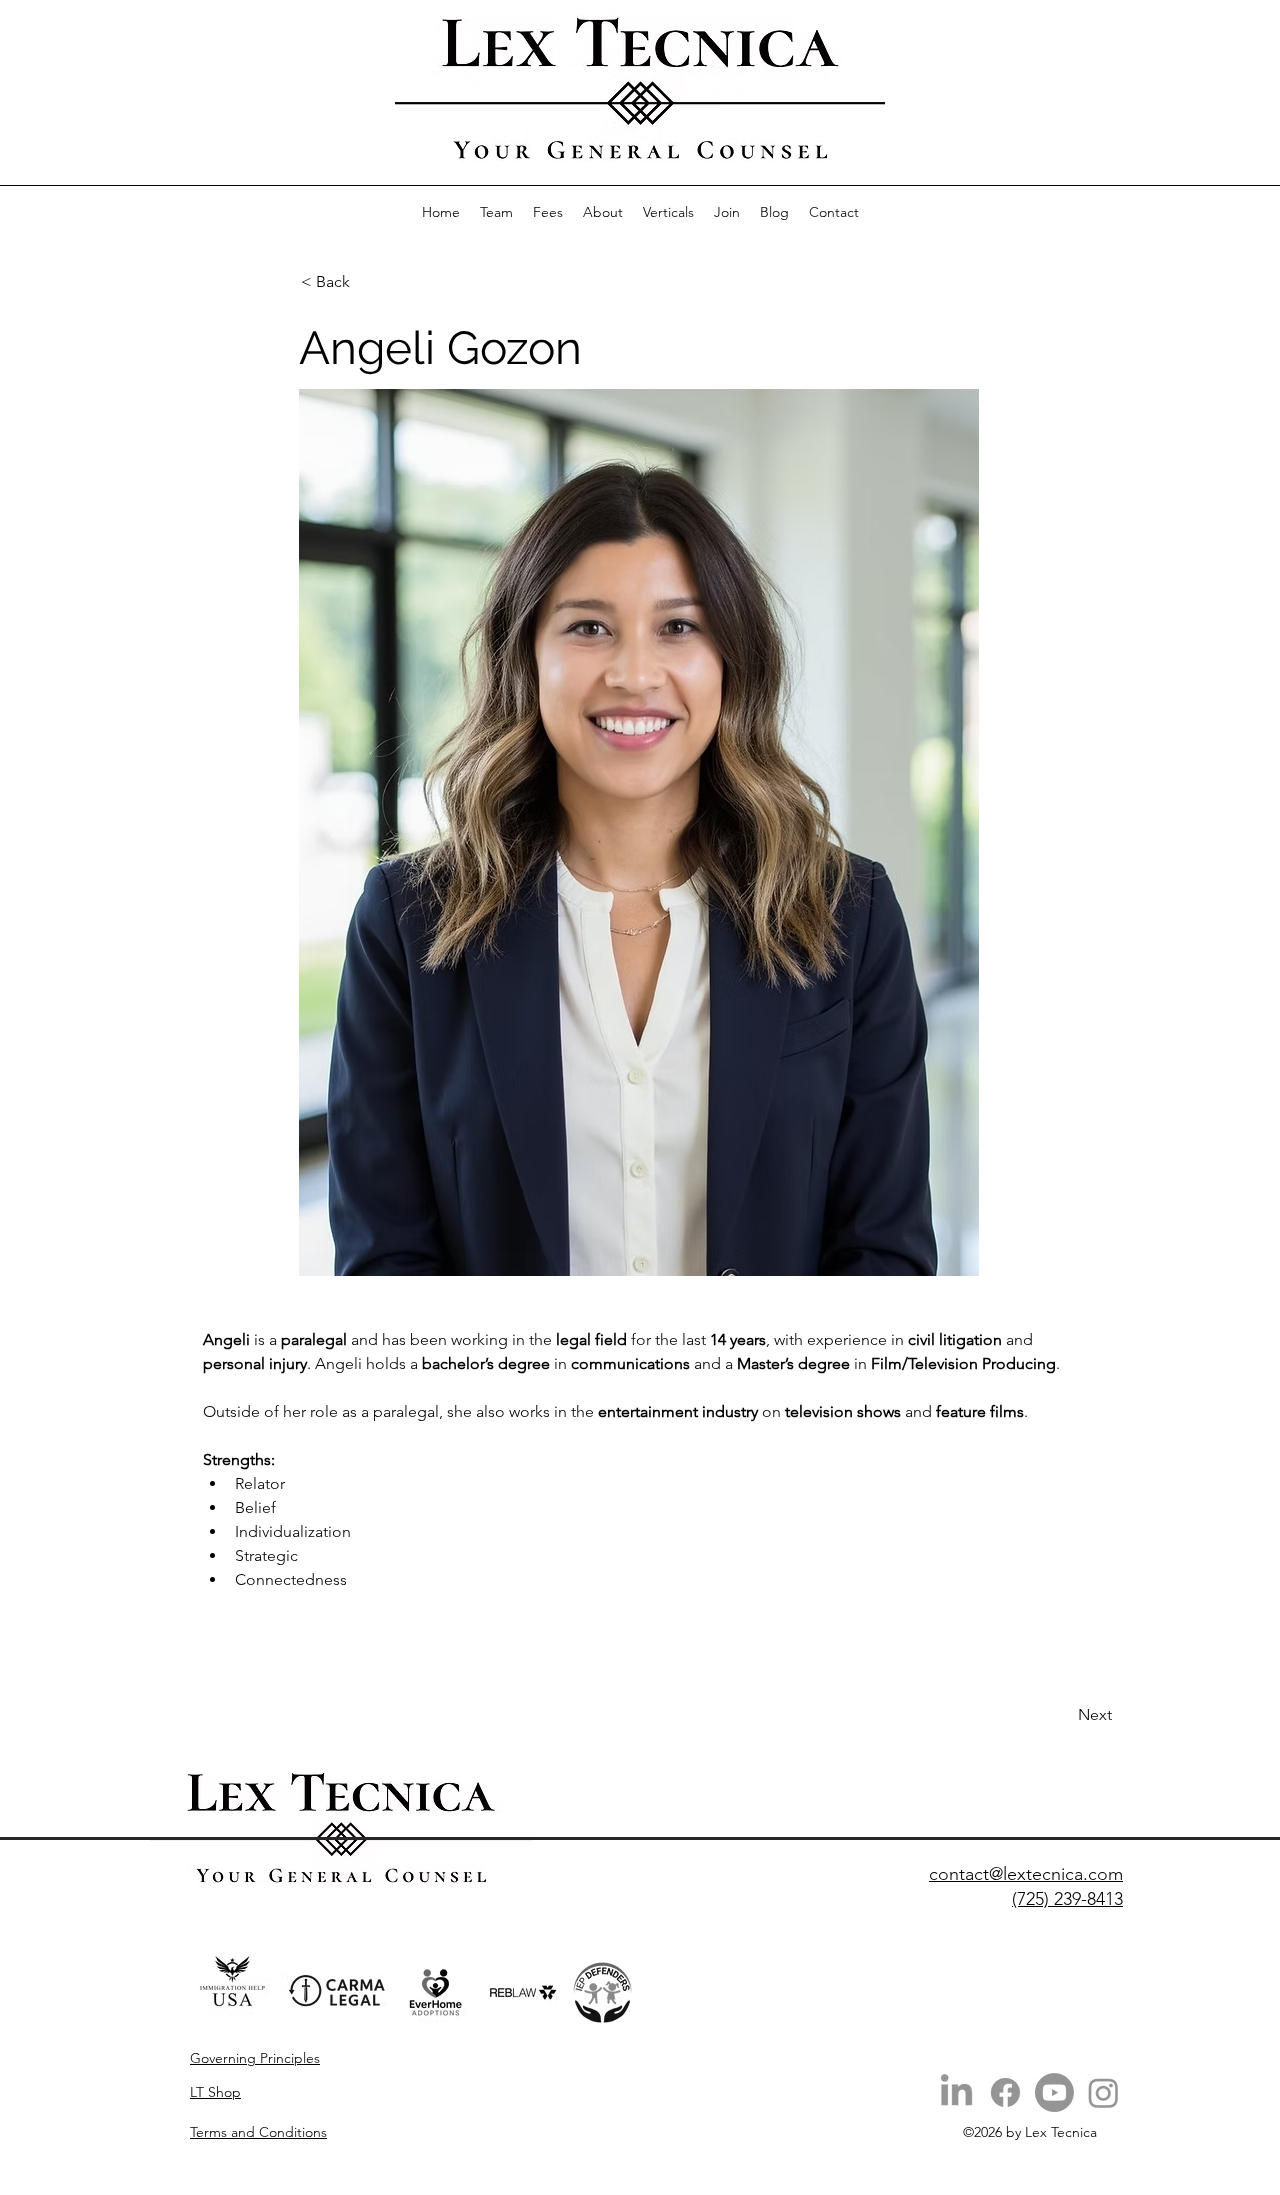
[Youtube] (1054, 2092)
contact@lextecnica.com (1026, 1874)
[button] (668, 212)
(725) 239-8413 (1067, 1899)
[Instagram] (1103, 2092)
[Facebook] (1005, 2092)
